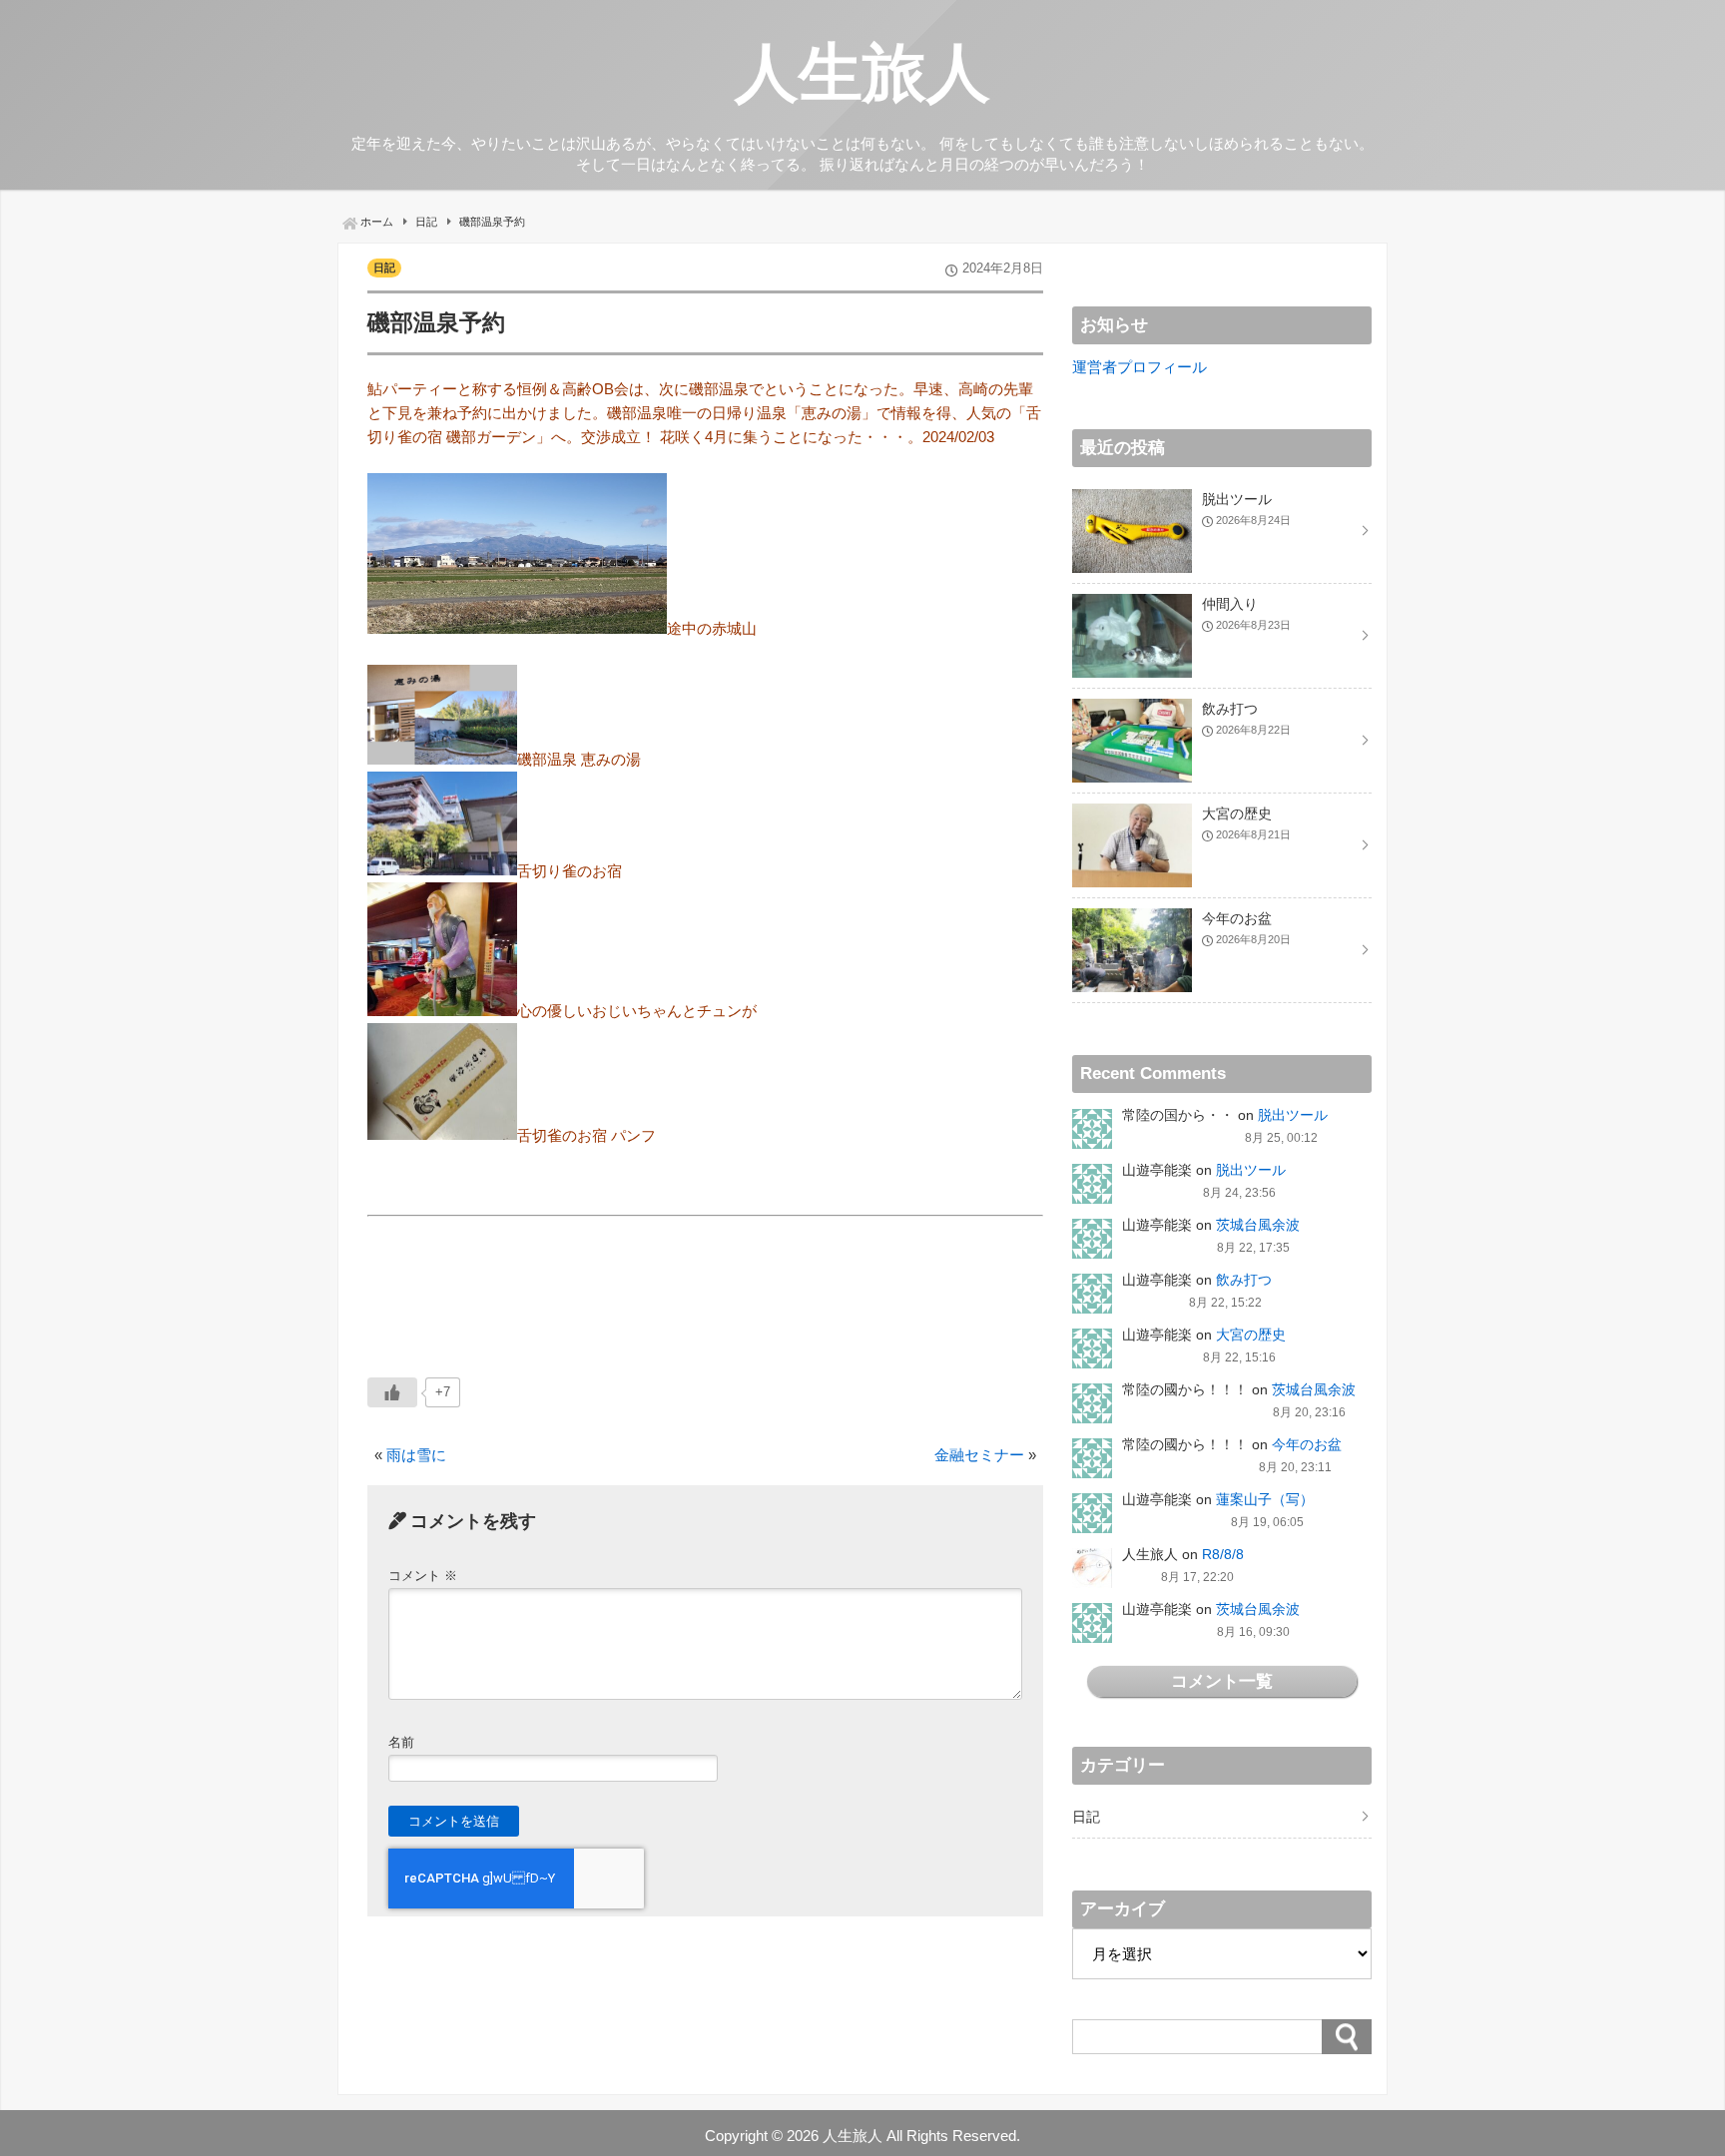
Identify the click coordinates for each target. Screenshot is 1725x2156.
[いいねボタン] (392, 1392)
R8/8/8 (1223, 1554)
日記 (384, 268)
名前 (401, 1742)
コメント (423, 1576)
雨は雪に (416, 1455)
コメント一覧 (1222, 1681)
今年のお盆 (1307, 1444)
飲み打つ (1244, 1280)
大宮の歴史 (1251, 1335)
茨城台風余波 (1258, 1225)
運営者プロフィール (1140, 367)
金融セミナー (979, 1455)
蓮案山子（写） (1265, 1499)
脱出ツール (1293, 1115)
